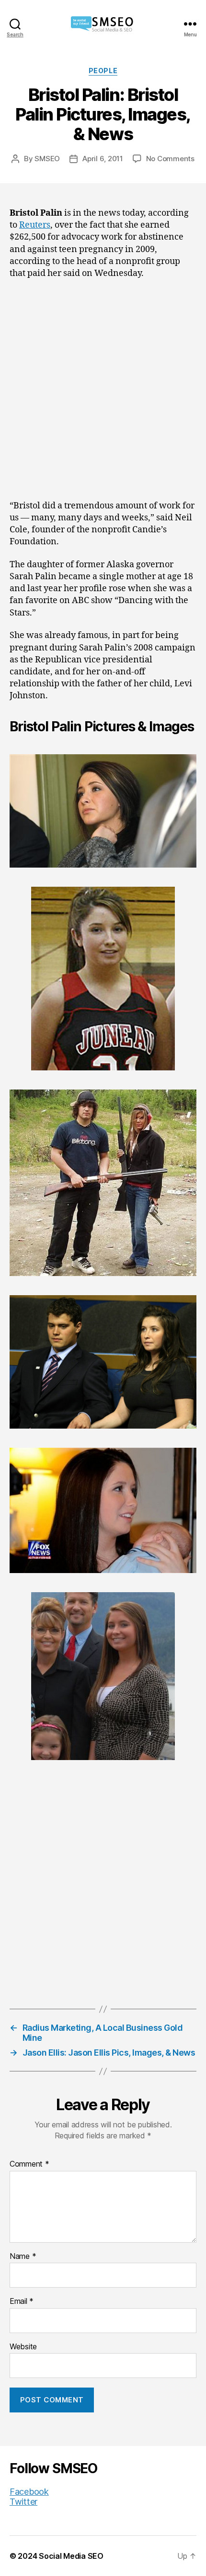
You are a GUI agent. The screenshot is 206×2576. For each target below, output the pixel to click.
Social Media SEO (71, 2556)
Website (23, 2347)
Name (23, 2257)
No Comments (170, 159)
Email (22, 2301)
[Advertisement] (103, 393)
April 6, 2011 (103, 159)
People (103, 71)
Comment (29, 2164)
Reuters (35, 225)
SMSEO (47, 159)
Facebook (29, 2492)
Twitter (23, 2502)
